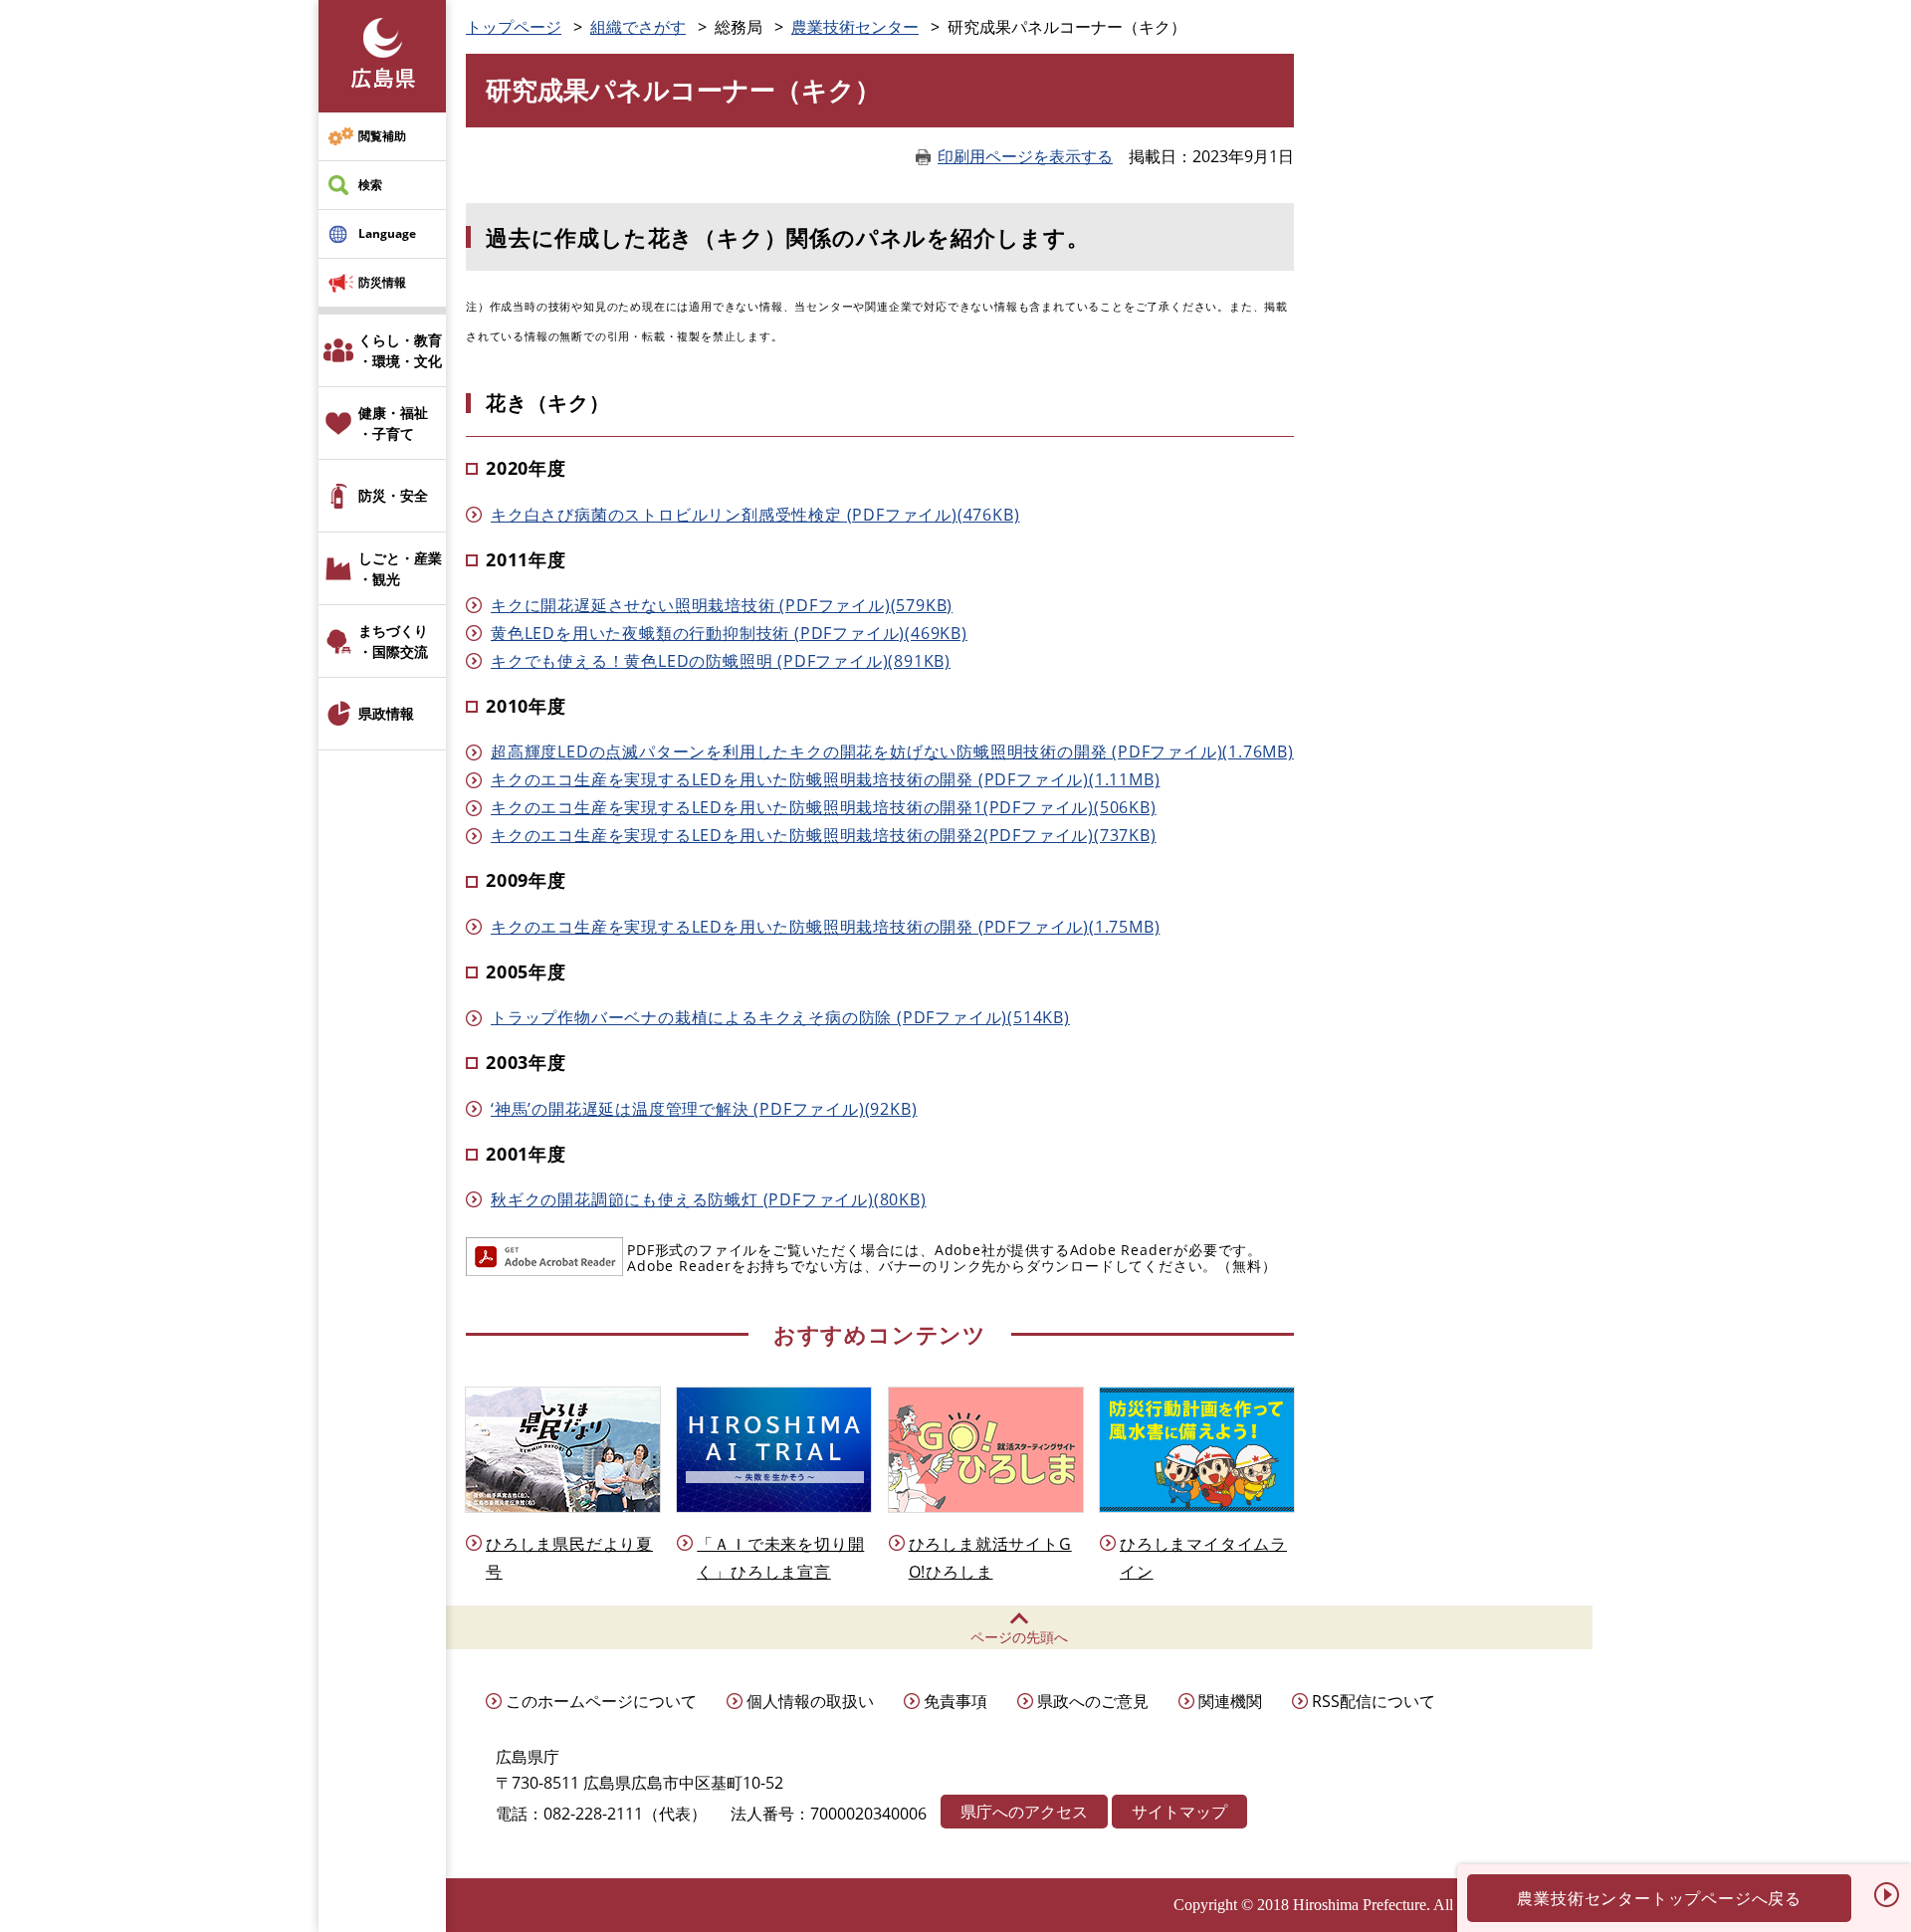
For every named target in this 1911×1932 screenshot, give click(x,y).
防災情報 (382, 282)
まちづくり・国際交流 (393, 641)
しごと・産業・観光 (400, 568)
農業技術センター (855, 27)
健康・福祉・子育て (393, 423)
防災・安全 (393, 495)
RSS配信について (1374, 1701)
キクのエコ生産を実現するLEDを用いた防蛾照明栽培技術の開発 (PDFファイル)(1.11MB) (825, 779)
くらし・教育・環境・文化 (400, 350)
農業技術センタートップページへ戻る (1659, 1898)
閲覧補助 (382, 136)
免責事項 (955, 1701)
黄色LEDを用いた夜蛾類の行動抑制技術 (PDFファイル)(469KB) (729, 633)
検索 (370, 185)
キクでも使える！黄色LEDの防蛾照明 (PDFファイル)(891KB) (721, 661)
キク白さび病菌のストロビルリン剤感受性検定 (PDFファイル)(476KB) (755, 515)
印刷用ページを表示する (1025, 156)
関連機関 (1230, 1701)
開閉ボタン (1886, 1894)
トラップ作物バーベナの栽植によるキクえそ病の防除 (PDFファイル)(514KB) (780, 1017)
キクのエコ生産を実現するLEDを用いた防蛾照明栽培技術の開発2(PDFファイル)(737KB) (824, 835)
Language (387, 233)
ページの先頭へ (1019, 1637)
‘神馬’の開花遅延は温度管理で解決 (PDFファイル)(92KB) (704, 1109)
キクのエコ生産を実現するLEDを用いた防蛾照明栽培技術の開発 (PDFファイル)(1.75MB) (825, 927)
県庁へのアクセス (1024, 1812)
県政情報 (386, 713)
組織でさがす (638, 27)
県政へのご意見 (1093, 1701)
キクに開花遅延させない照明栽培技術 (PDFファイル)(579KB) (722, 605)
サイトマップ (1179, 1812)
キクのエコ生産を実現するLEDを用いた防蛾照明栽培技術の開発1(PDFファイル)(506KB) (824, 807)
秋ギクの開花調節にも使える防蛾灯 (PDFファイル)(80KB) (709, 1199)
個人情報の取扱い (810, 1701)
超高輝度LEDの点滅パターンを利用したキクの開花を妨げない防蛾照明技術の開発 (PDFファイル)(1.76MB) (892, 751)
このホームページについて (601, 1701)
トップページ (514, 27)
